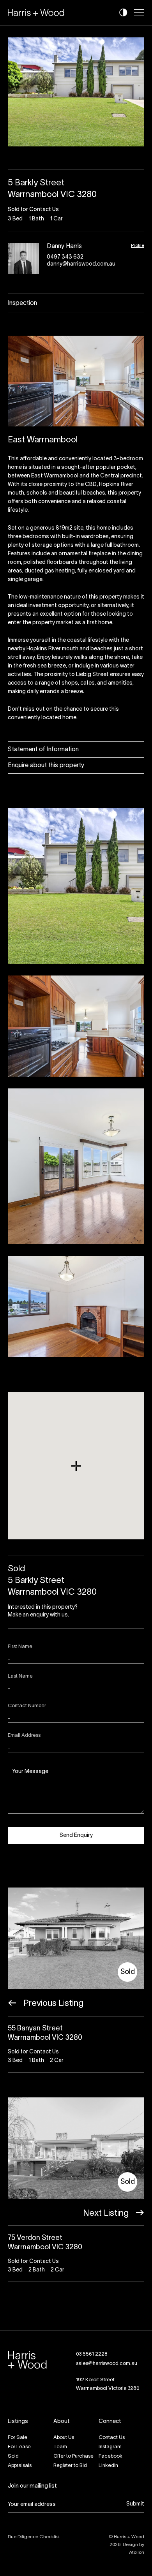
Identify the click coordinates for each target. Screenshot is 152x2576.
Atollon (137, 2552)
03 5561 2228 (92, 2354)
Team (60, 2447)
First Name (20, 1647)
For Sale (18, 2438)
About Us (64, 2438)
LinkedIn (108, 2466)
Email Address (24, 1736)
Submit (135, 2504)
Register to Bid (70, 2466)
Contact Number (27, 1706)
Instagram (110, 2447)
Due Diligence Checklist (34, 2537)
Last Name (20, 1676)
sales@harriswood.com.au (107, 2364)
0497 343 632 (65, 257)
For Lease (19, 2447)
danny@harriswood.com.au (81, 264)
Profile (138, 246)
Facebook (110, 2456)
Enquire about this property (46, 766)
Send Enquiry (76, 1836)
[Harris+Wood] (36, 13)
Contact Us (112, 2438)
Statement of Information (43, 750)
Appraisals (20, 2466)
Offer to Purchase (73, 2456)
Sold (13, 2456)
